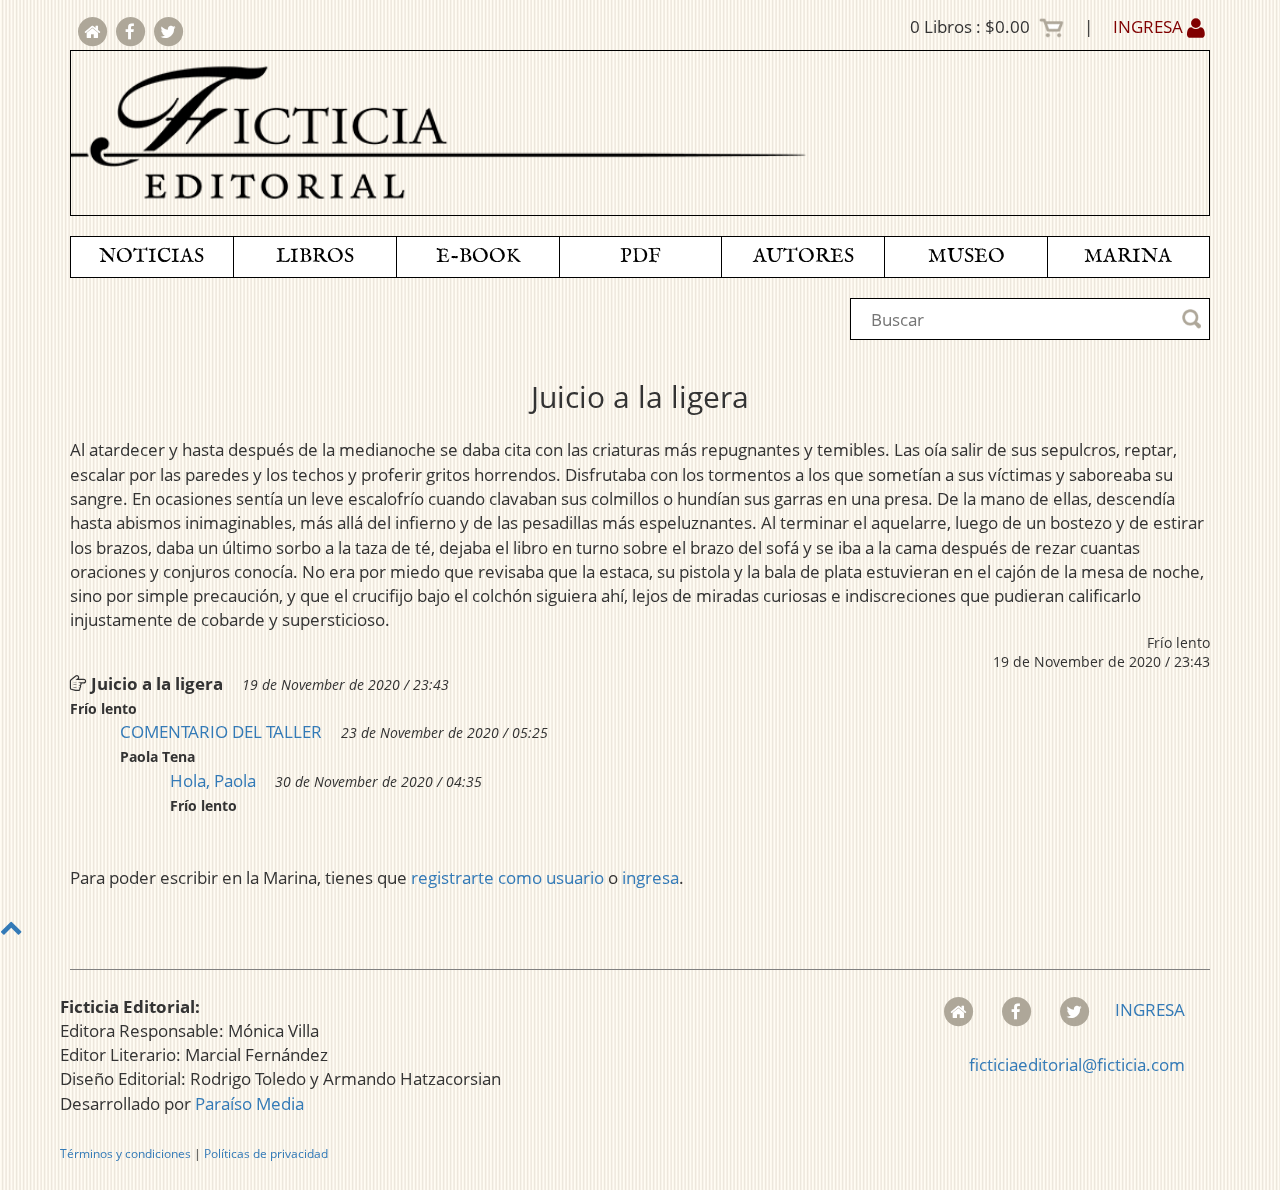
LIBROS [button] (315, 256)
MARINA (1128, 256)
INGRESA (1150, 26)
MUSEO (966, 256)
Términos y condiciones (125, 1153)
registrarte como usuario (507, 877)
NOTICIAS (151, 256)
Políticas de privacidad (266, 1153)
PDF (640, 256)
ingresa (650, 877)
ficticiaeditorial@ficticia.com (1077, 1064)
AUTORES (803, 256)
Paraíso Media (249, 1103)
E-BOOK (478, 256)
